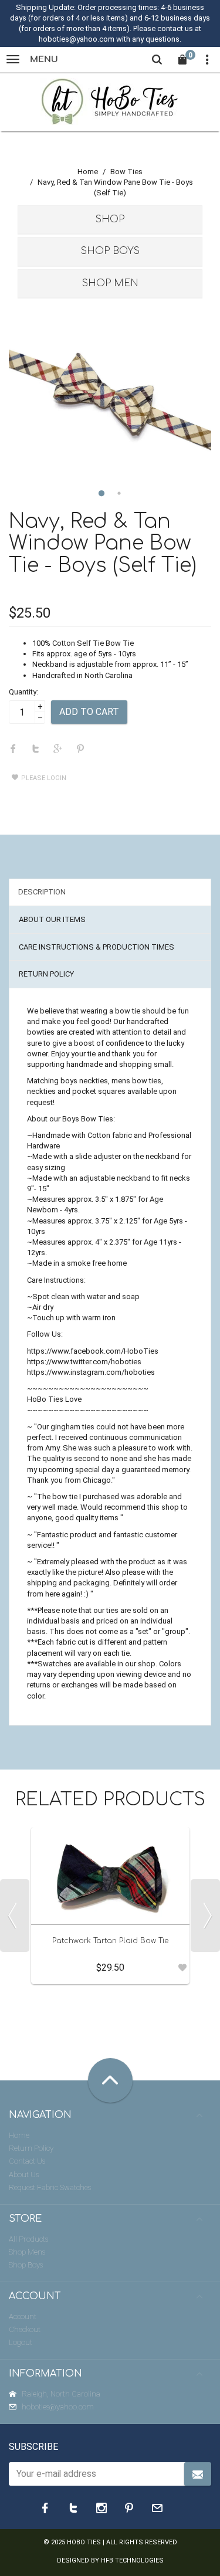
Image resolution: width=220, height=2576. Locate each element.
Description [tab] (42, 892)
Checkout (25, 2329)
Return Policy (31, 2148)
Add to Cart (89, 712)
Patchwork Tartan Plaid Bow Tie (110, 1941)
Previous (15, 1916)
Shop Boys (110, 251)
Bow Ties (126, 172)
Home (88, 172)
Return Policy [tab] (46, 974)
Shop (110, 219)
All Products (28, 2239)
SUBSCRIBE (33, 2447)
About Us (24, 2175)
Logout (21, 2342)
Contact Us (27, 2161)
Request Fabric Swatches (50, 2187)
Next (205, 1916)
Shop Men (110, 283)
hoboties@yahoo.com (58, 2407)
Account (23, 2316)
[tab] (110, 220)
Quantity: (23, 692)
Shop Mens (27, 2252)
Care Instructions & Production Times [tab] (97, 947)
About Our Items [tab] (52, 919)
